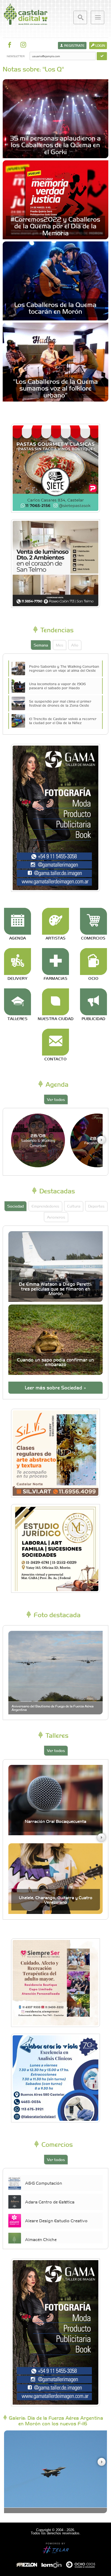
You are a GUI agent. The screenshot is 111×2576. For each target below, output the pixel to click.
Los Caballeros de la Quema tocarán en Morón (55, 308)
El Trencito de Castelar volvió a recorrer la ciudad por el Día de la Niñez (63, 721)
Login (100, 45)
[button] (101, 1140)
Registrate (74, 45)
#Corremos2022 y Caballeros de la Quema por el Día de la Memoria (55, 226)
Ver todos (56, 1099)
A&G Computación (44, 2183)
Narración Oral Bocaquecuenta (55, 1821)
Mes (60, 645)
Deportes (96, 1206)
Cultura (74, 1206)
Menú (98, 17)
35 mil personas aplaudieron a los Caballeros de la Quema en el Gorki (55, 144)
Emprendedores (45, 1206)
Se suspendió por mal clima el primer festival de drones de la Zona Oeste (60, 703)
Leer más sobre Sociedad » (55, 1387)
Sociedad (15, 1206)
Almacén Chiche (41, 2239)
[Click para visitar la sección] (18, 921)
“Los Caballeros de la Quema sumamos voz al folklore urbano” (55, 388)
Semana (41, 645)
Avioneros (56, 1217)
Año (75, 645)
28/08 (38, 1140)
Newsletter (15, 56)
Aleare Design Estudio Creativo (56, 2220)
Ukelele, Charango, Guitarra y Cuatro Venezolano (56, 1900)
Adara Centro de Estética (50, 2202)
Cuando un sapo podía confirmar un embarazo (55, 1362)
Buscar (80, 17)
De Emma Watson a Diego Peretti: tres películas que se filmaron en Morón (55, 1289)
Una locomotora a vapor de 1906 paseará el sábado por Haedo (57, 686)
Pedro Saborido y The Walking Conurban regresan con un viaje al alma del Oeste (64, 668)
